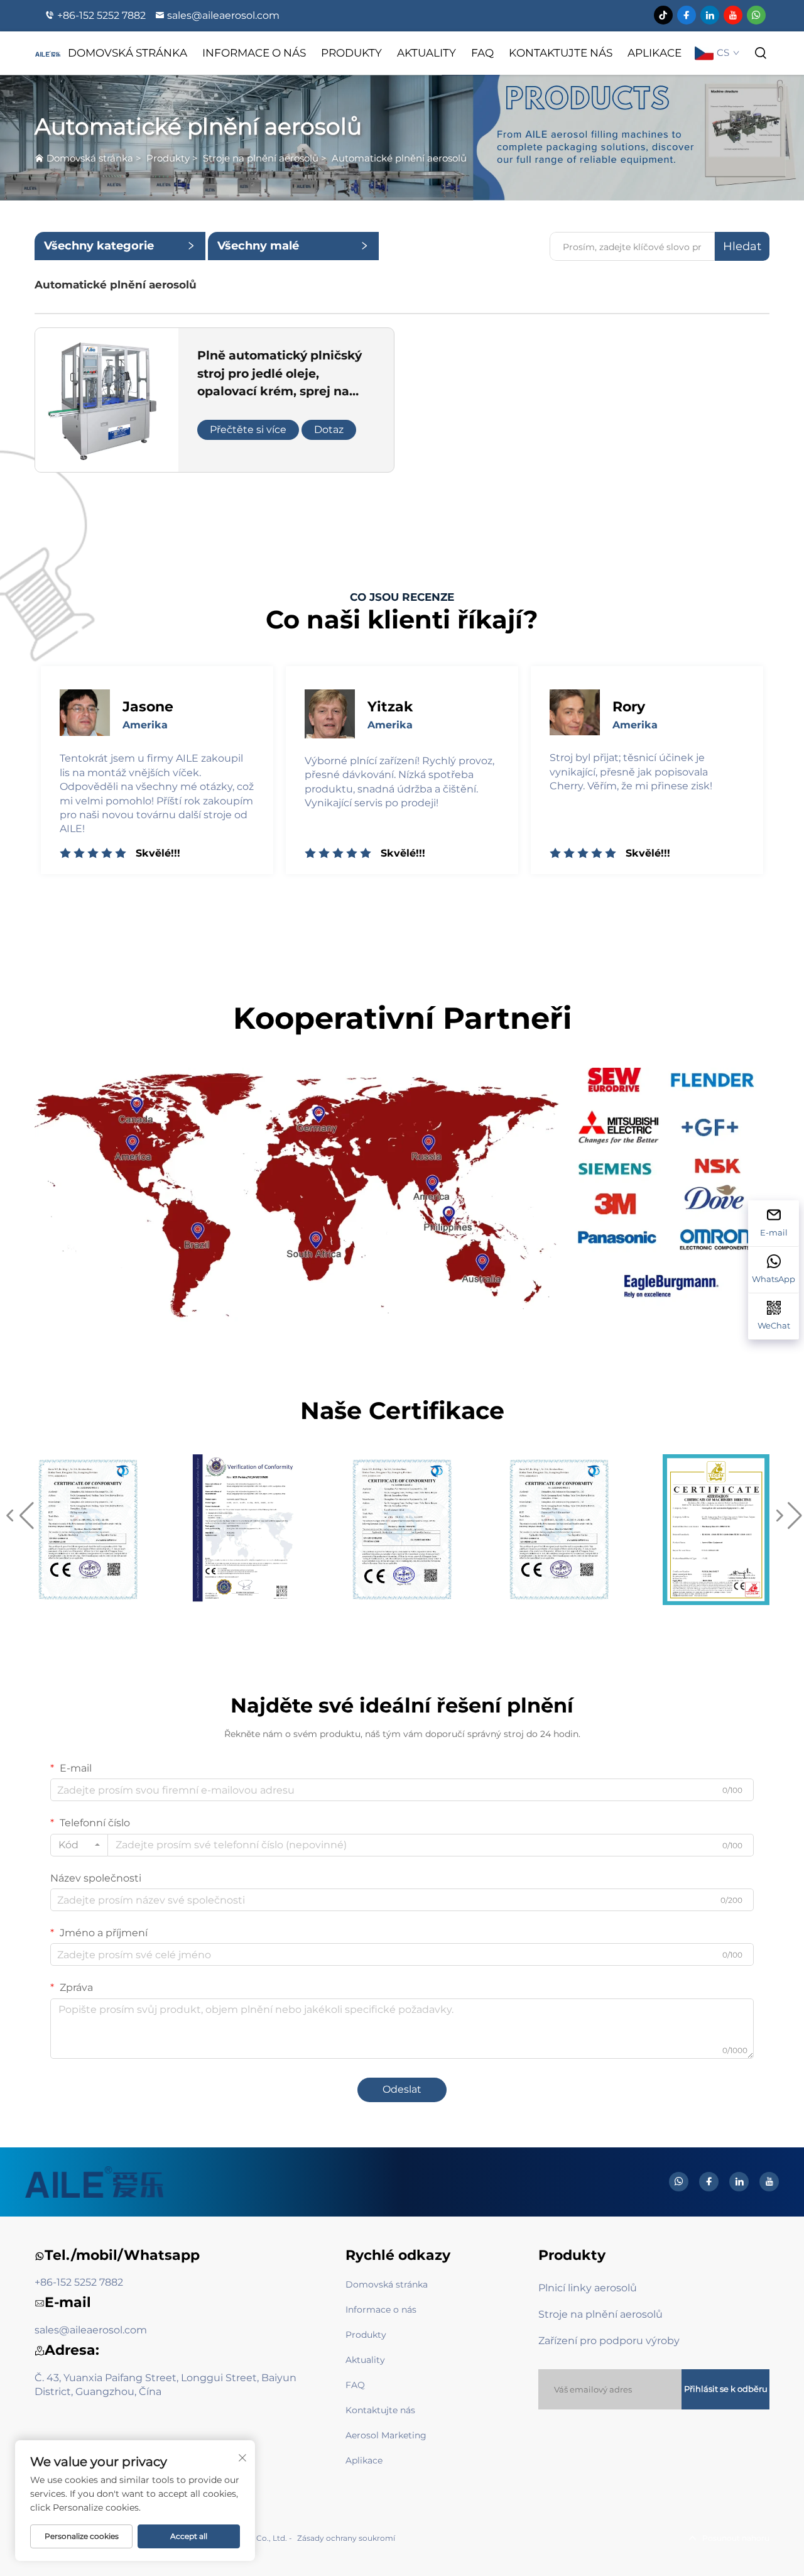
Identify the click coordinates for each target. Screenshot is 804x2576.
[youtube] (733, 15)
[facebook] (687, 15)
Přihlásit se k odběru (726, 2389)
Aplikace (655, 53)
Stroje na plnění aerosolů (261, 158)
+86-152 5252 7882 (101, 15)
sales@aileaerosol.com (223, 15)
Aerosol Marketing (386, 2435)
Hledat (742, 246)
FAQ (482, 53)
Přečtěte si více (248, 430)
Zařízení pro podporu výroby (609, 2341)
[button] (18, 1516)
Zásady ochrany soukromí (346, 2538)
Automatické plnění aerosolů (399, 158)
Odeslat (402, 2089)
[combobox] (79, 1845)
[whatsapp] (756, 15)
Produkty (351, 53)
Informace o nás (254, 53)
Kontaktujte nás (561, 53)
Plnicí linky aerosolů (588, 2288)
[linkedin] (710, 15)
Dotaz (329, 430)
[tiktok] (663, 15)
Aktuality (426, 53)
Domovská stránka (128, 53)
